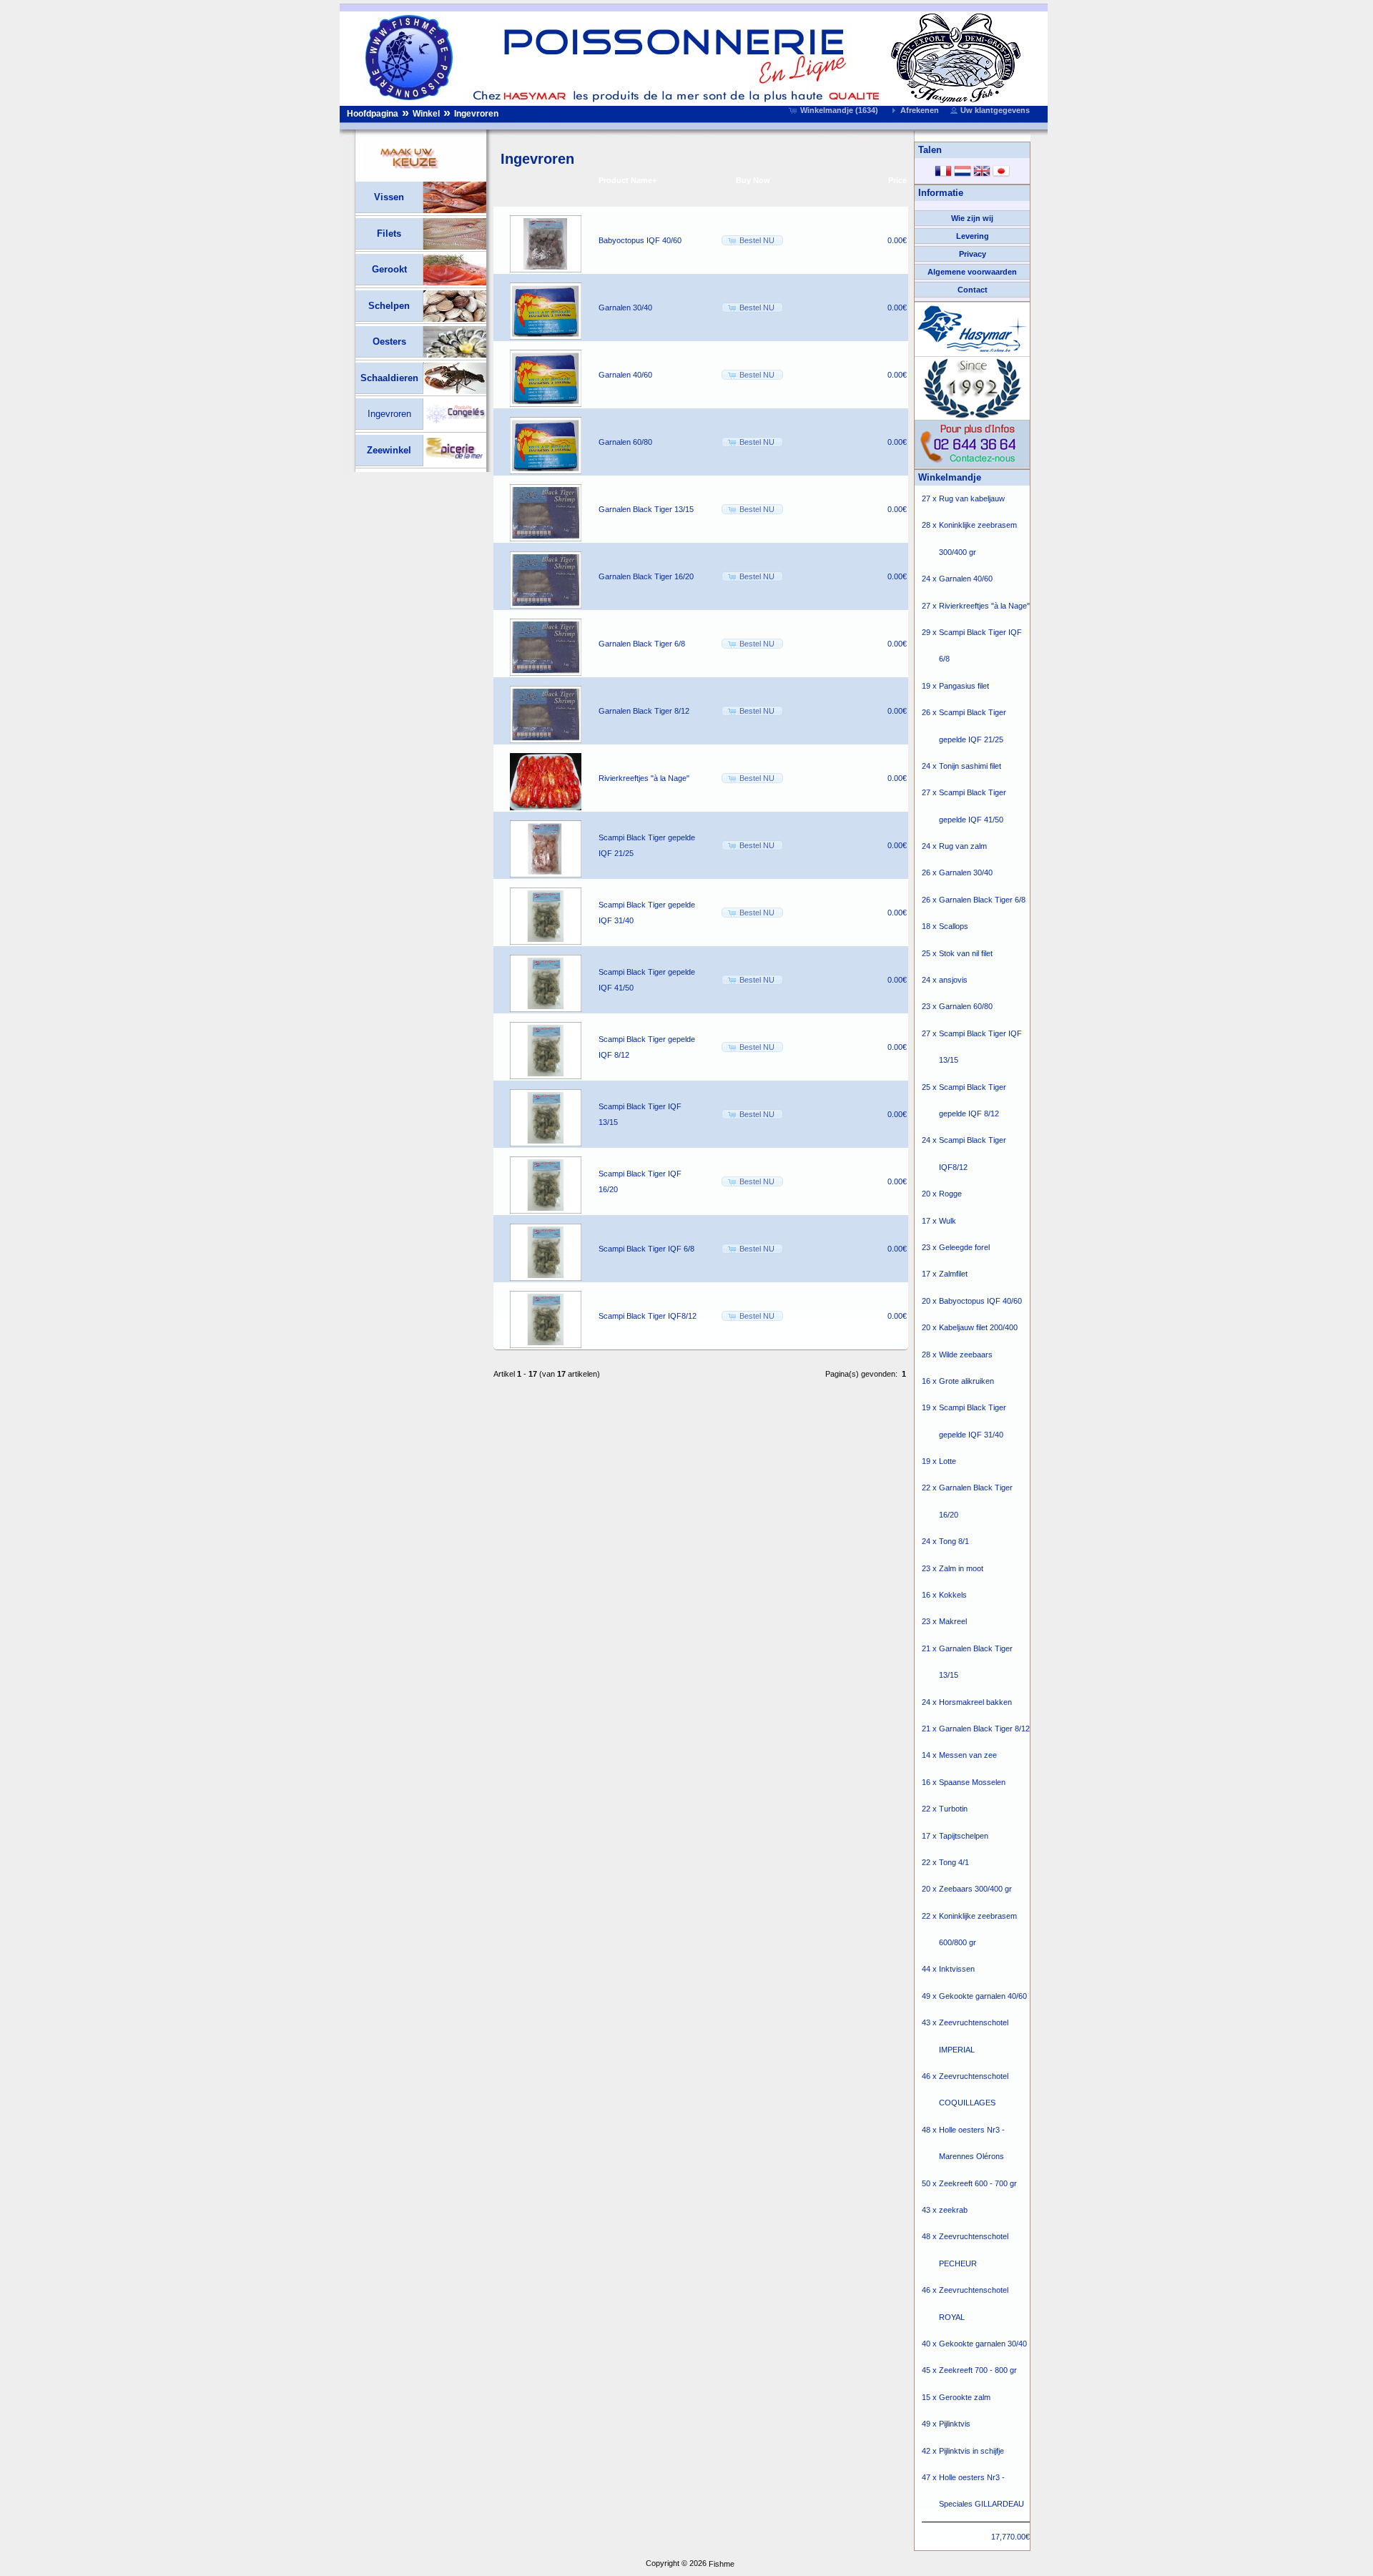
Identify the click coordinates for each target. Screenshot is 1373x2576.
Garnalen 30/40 (625, 308)
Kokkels (953, 1595)
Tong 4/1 (954, 1862)
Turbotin (953, 1809)
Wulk (948, 1221)
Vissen (389, 197)
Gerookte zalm (965, 2397)
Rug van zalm (963, 846)
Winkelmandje (950, 477)
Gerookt (389, 269)
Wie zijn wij (972, 218)
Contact (973, 290)
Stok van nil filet (966, 953)
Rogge (950, 1194)
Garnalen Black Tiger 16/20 (646, 576)
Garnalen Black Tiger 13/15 (646, 509)
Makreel (953, 1621)
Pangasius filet (964, 686)
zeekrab (953, 2210)
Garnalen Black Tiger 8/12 (644, 711)
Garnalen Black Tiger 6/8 (642, 644)
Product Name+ (628, 180)
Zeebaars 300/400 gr (975, 1889)
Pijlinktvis (955, 2424)
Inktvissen (957, 1969)
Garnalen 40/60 (625, 375)
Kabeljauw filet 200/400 (978, 1327)
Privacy (973, 254)
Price (897, 180)
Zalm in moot (961, 1568)
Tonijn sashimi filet (970, 766)
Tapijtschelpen (964, 1836)
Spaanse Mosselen (972, 1782)
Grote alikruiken (966, 1381)
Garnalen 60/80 (625, 442)
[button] (835, 110)
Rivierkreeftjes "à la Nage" (644, 778)
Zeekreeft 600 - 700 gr (978, 2183)
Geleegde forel (964, 1247)
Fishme (722, 2564)
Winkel (426, 114)
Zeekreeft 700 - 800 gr (978, 2370)
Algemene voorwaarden (972, 272)
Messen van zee (968, 1755)
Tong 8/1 (954, 1541)
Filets (389, 233)
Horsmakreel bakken (975, 1702)
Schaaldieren (389, 378)
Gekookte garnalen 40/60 (983, 1996)
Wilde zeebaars (966, 1355)
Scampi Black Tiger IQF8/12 (648, 1316)
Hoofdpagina (373, 114)
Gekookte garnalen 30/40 (983, 2344)
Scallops (954, 926)
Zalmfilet (953, 1274)
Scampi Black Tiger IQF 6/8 (646, 1249)
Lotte (948, 1461)
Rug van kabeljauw (972, 498)
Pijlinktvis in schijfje (971, 2451)
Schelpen (389, 306)
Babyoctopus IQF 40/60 (640, 240)
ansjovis (953, 980)
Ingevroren (476, 114)
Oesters (389, 341)
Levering (973, 236)
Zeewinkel (389, 450)
